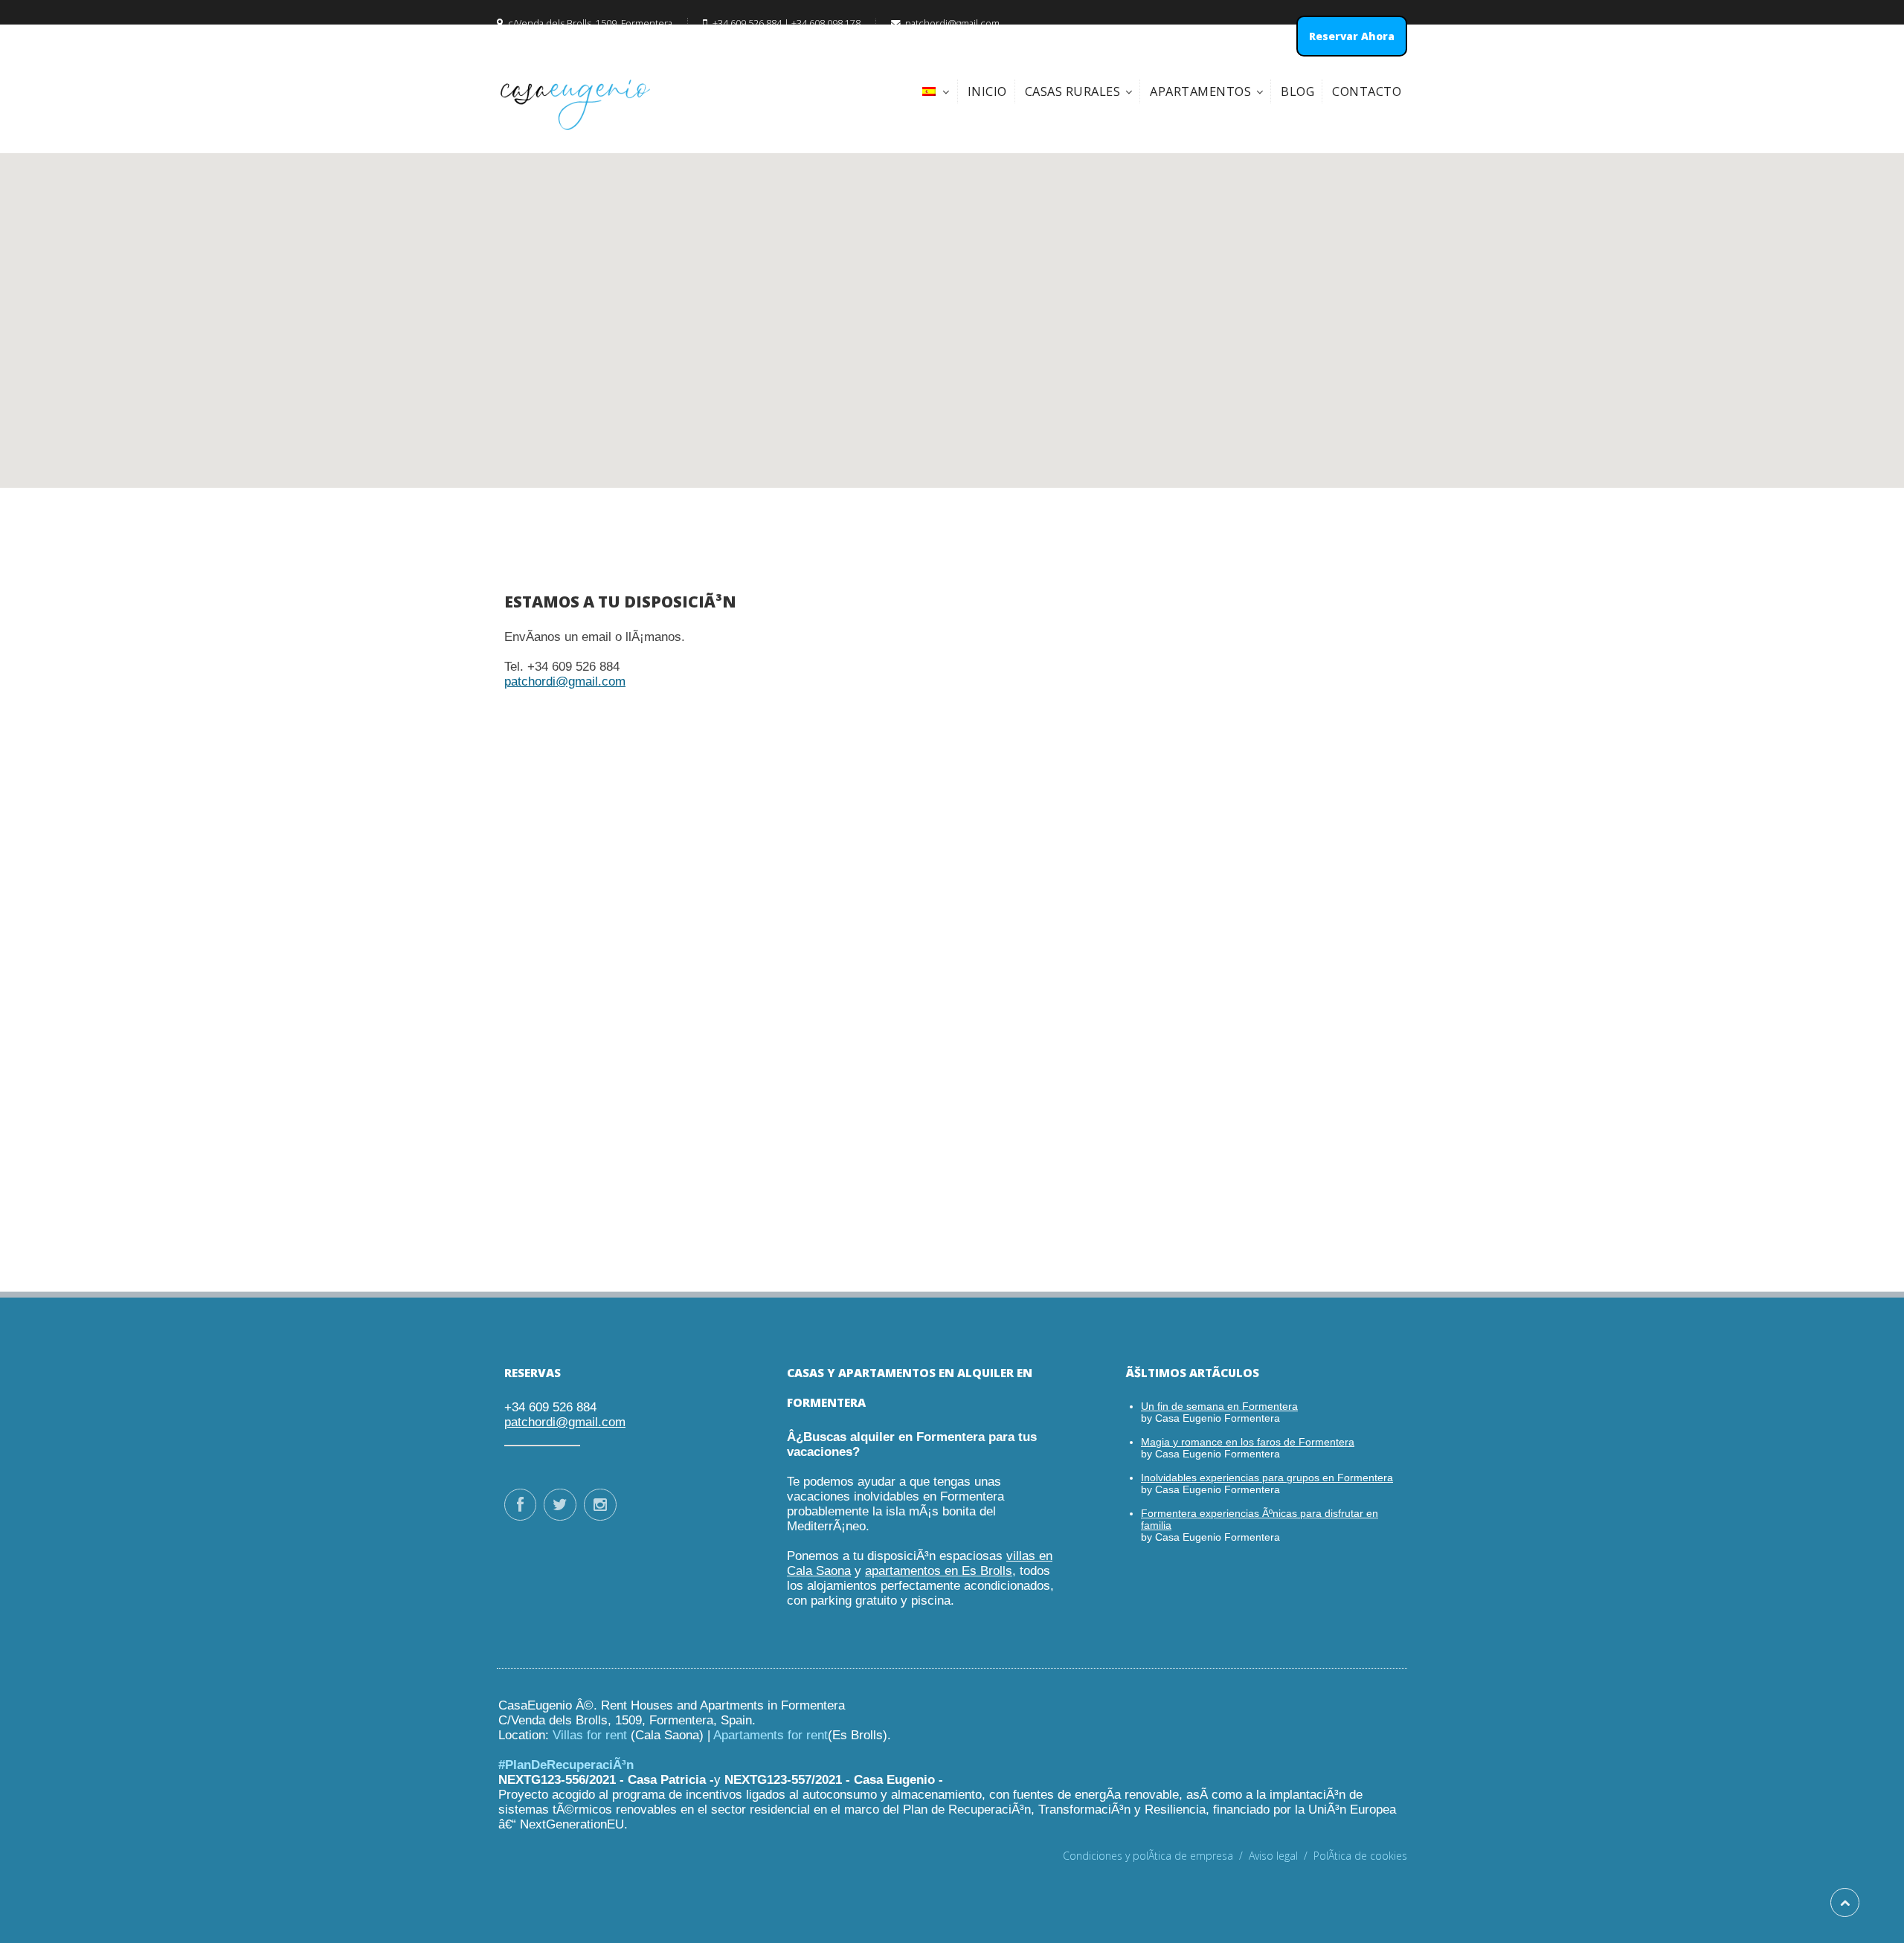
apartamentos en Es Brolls (939, 1571)
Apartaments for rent (771, 1735)
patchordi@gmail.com (565, 681)
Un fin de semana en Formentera (1219, 1406)
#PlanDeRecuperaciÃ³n (566, 1765)
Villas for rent (590, 1735)
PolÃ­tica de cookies (1360, 1856)
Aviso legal (1281, 1856)
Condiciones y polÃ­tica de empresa (1156, 1856)
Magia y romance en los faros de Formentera (1248, 1442)
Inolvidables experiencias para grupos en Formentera (1267, 1478)
